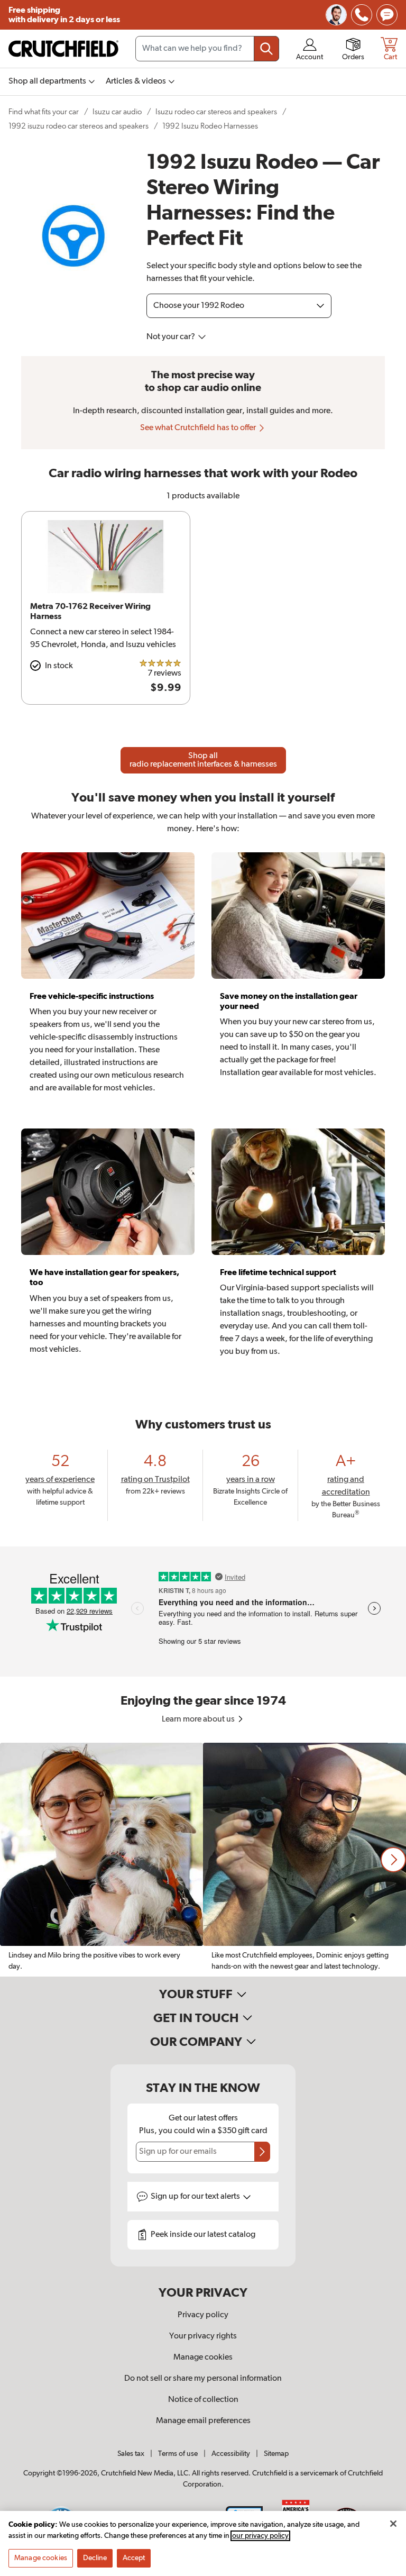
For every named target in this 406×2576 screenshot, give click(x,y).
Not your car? (172, 337)
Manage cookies (203, 2357)
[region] (203, 1860)
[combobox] (207, 49)
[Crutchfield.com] (63, 49)
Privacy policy (203, 2315)
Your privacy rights (203, 2336)
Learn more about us (199, 1719)
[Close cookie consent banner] (393, 2524)
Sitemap (276, 2454)
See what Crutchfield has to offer (199, 428)
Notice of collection (203, 2400)
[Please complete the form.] (262, 2152)
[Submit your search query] (266, 49)
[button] (393, 1860)
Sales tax (131, 2454)
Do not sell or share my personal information (203, 2379)
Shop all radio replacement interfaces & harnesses (203, 760)
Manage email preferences (203, 2421)
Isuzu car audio (117, 112)
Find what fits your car (44, 112)
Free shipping (64, 15)
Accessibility (231, 2454)
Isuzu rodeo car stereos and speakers (216, 112)
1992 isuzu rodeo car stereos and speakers (79, 126)
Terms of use (178, 2454)
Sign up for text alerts (196, 2197)
